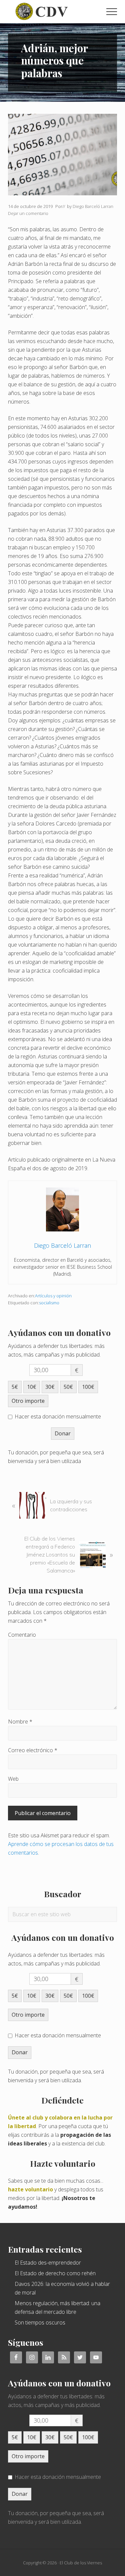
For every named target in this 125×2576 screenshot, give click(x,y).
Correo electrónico (33, 1750)
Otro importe (28, 1401)
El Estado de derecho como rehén (55, 2273)
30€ (50, 1387)
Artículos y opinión (53, 1296)
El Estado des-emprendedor (48, 2263)
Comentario (22, 1635)
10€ (32, 1387)
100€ (88, 1387)
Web (13, 1779)
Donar (63, 1433)
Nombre (20, 1722)
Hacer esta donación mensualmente (58, 1416)
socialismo (49, 1303)
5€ (15, 1387)
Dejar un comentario (28, 213)
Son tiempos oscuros (40, 2322)
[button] (112, 12)
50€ (68, 1387)
